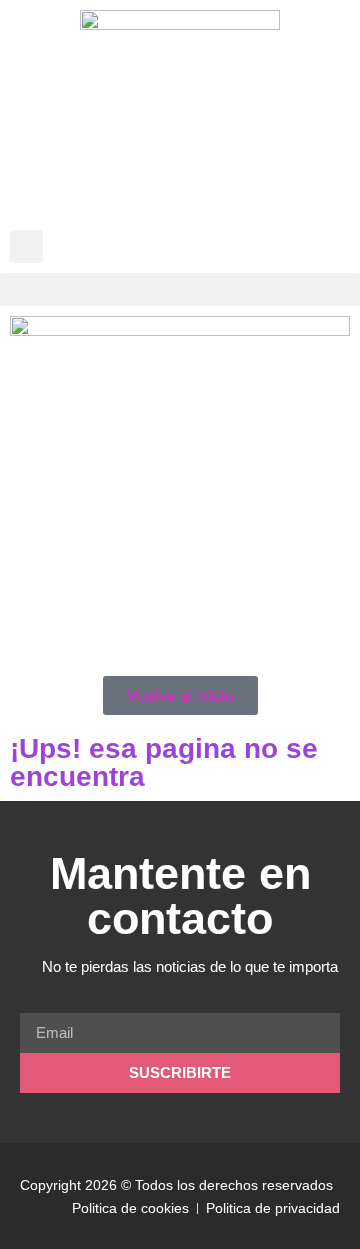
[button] (26, 246)
